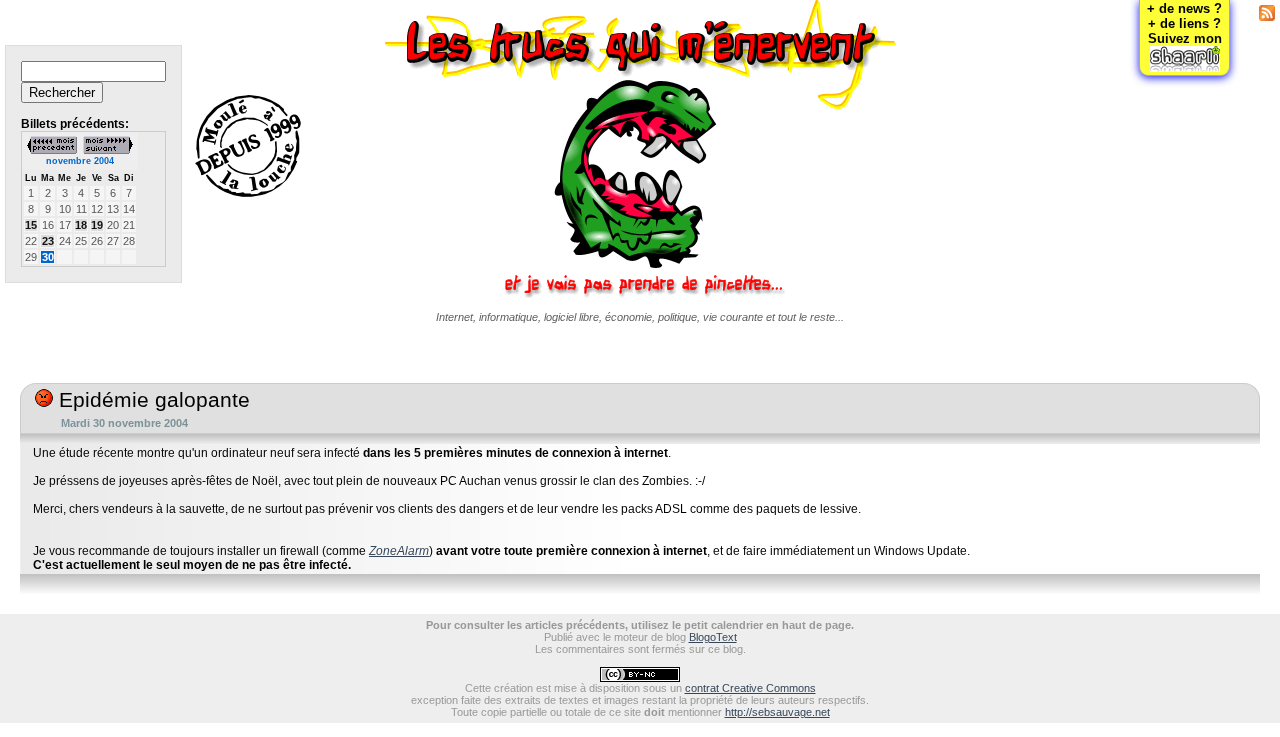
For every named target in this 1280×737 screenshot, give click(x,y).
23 (48, 241)
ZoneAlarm (399, 551)
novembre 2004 (80, 161)
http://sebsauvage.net (777, 712)
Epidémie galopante (151, 400)
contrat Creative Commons (750, 688)
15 (31, 225)
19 (97, 225)
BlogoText (713, 637)
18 (81, 225)
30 (48, 257)
